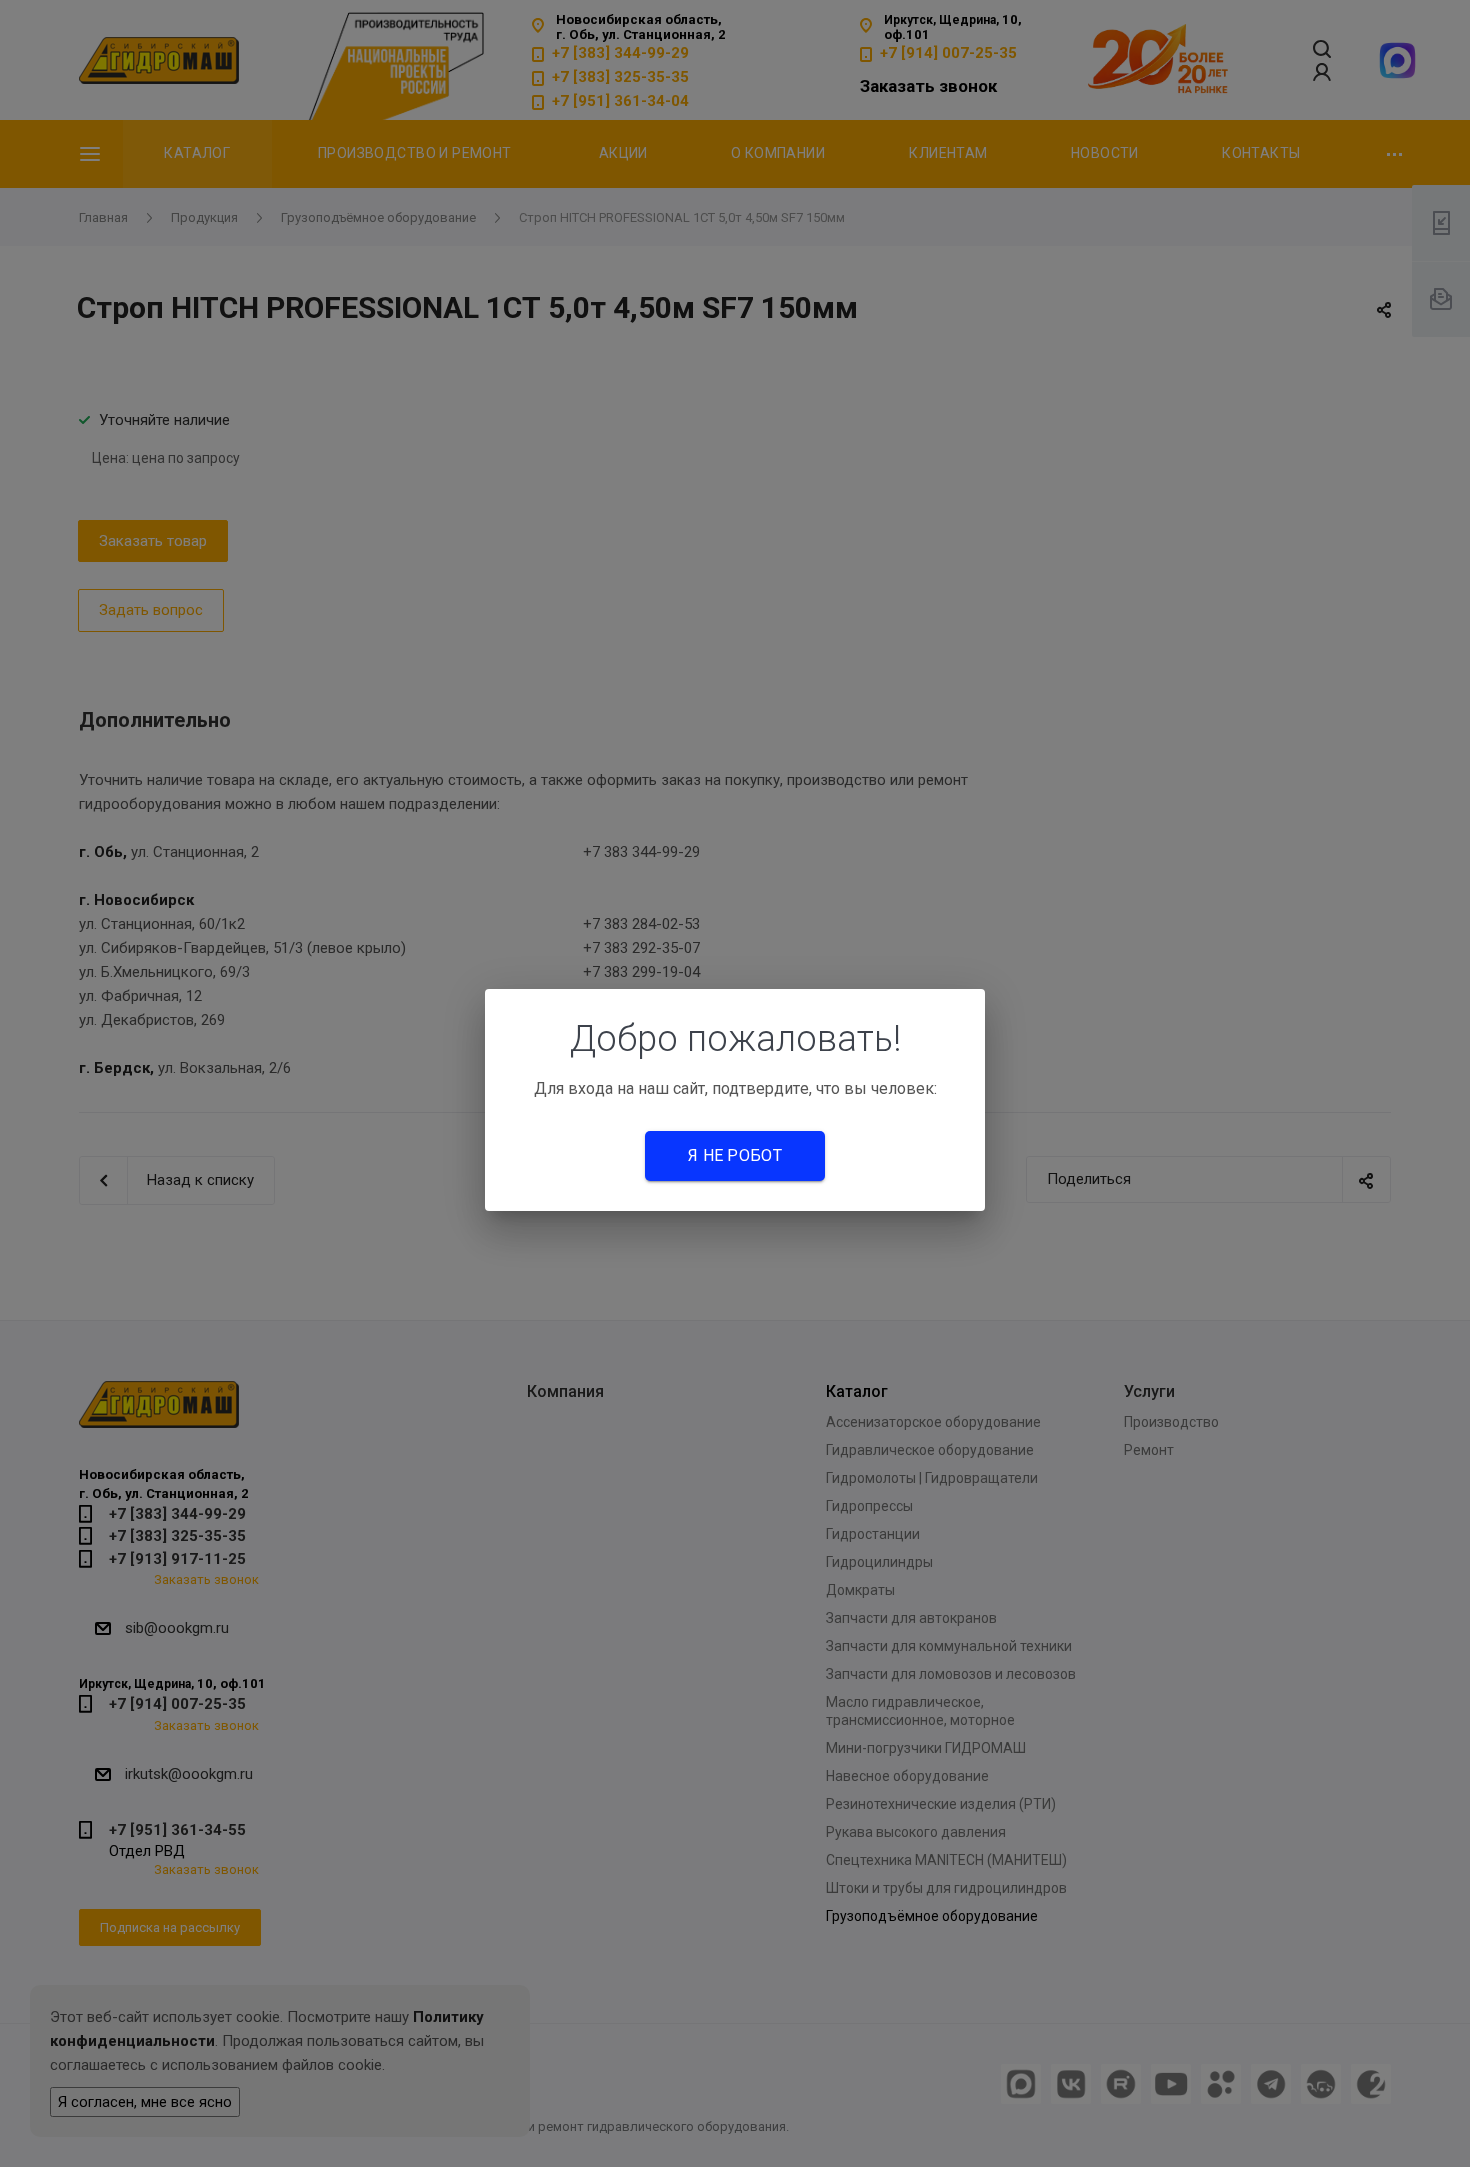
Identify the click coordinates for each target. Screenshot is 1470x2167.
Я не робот (735, 1155)
